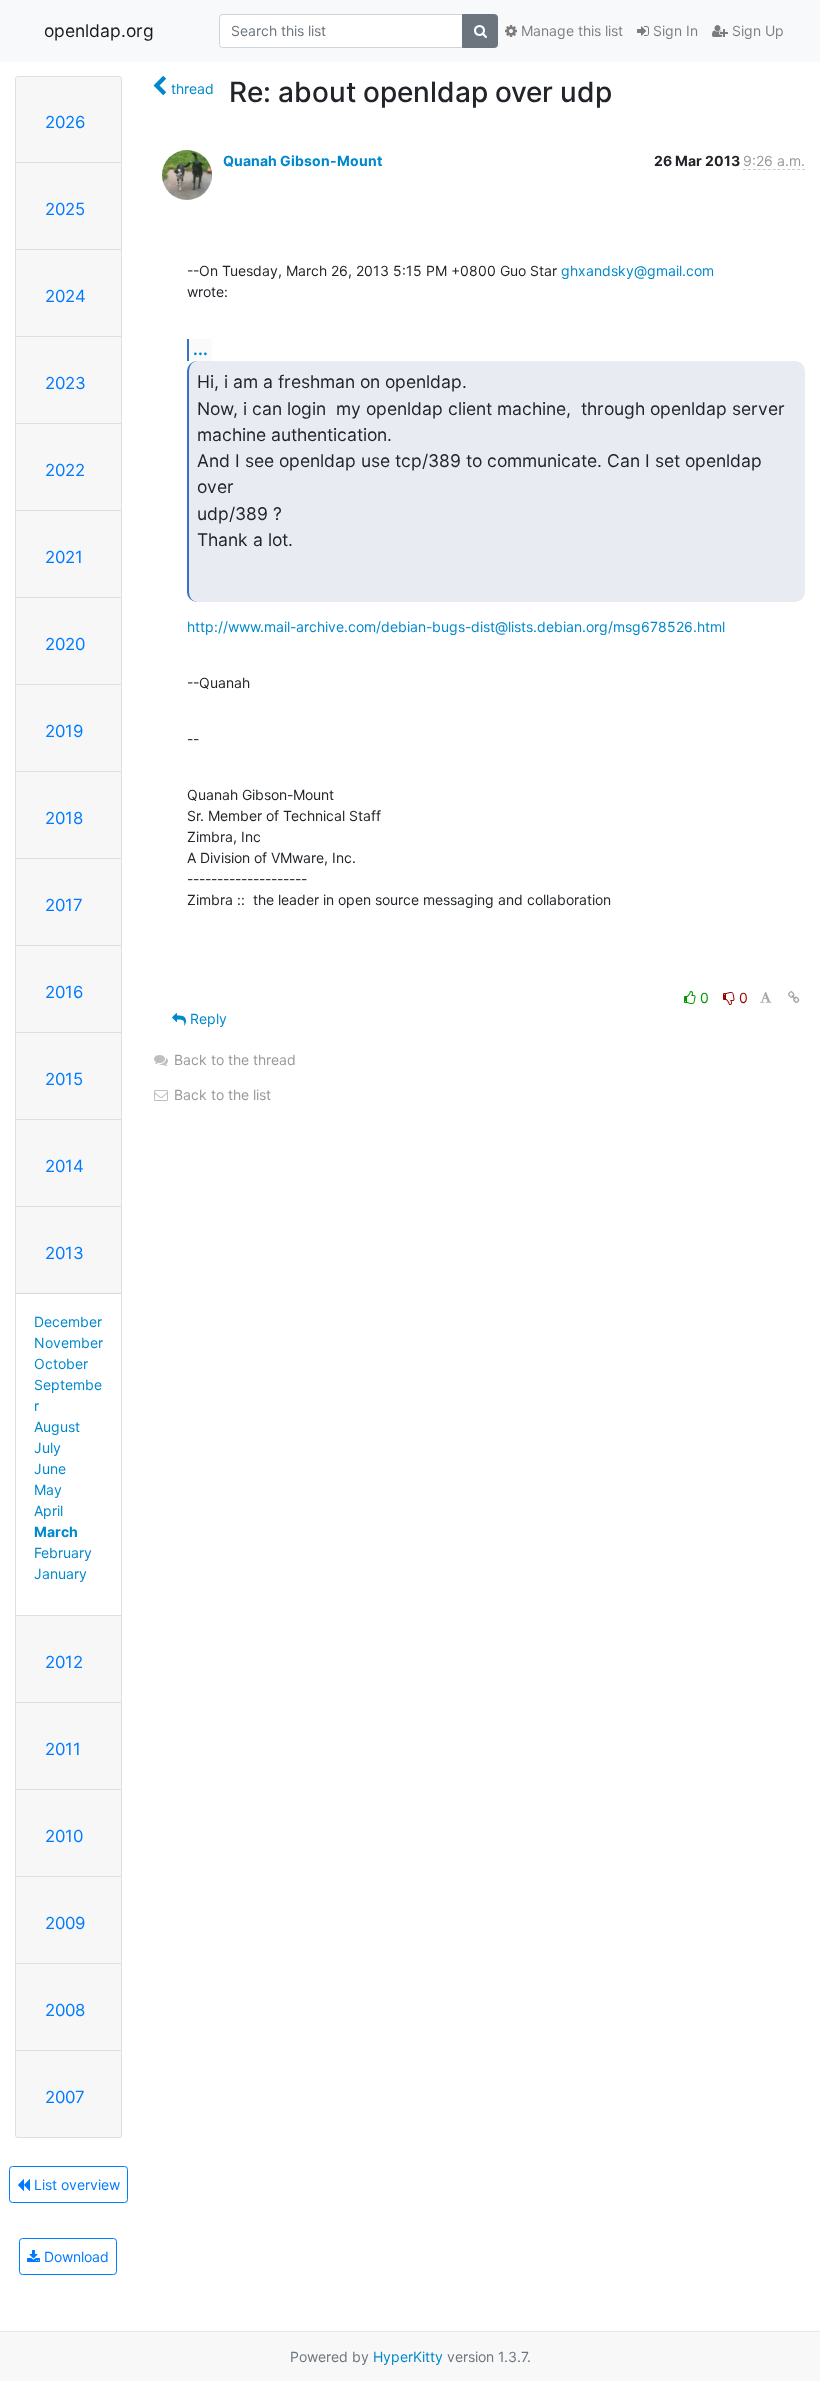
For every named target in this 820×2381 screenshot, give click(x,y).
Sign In (673, 30)
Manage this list (570, 30)
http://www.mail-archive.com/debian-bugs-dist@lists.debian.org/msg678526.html (456, 626)
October (61, 1363)
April (48, 1510)
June (50, 1468)
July (47, 1447)
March (56, 1531)
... (200, 349)
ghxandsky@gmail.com (637, 270)
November (68, 1342)
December (68, 1321)
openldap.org (99, 30)
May (48, 1489)
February (63, 1552)
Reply (206, 1018)
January (60, 1573)
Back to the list (220, 1094)
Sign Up (756, 30)
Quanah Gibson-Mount (302, 160)
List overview (75, 2184)
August (57, 1426)
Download (74, 2256)
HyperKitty (408, 2356)
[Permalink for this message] (794, 997)
